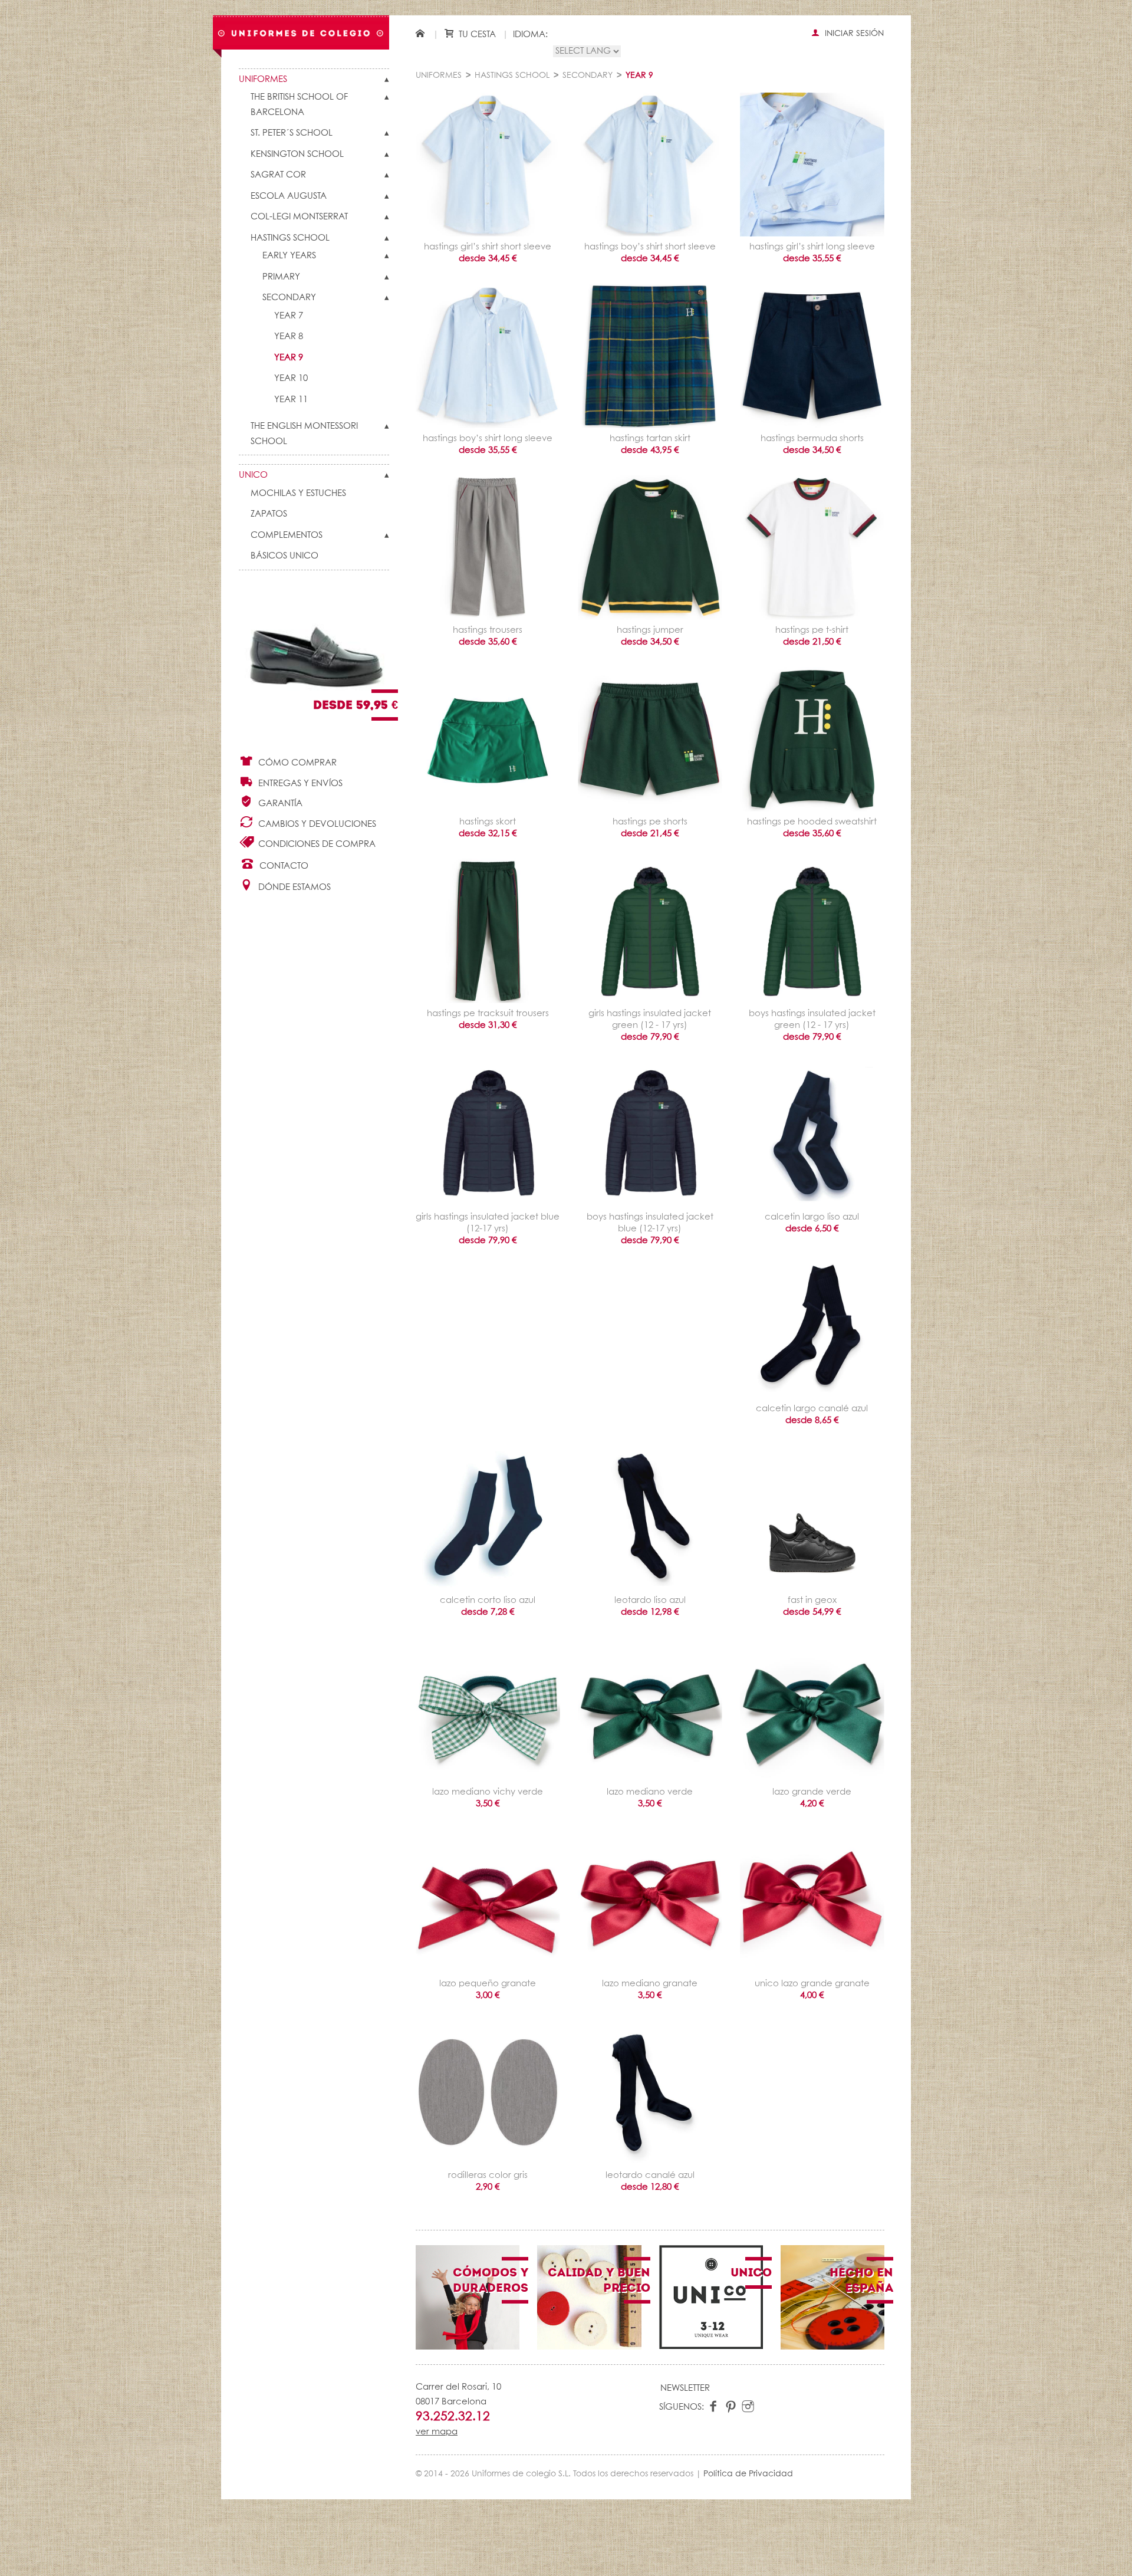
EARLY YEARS (289, 256)
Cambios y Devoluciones (316, 824)
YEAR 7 (289, 316)
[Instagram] (748, 2407)
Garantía (279, 804)
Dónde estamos (293, 887)
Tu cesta (476, 34)
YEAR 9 (289, 358)
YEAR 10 (291, 378)
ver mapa (437, 2432)
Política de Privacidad (748, 2474)
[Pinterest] (731, 2407)
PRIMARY (281, 277)
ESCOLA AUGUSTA (289, 196)
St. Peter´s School (292, 133)
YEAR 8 (289, 336)
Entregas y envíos (299, 783)
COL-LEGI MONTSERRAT (299, 217)
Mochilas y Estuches (298, 493)
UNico (253, 475)
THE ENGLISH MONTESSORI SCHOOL (304, 434)
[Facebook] (714, 2407)
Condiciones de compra (316, 844)
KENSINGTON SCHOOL (297, 154)
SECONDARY (289, 298)
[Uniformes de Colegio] (301, 33)
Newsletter (685, 2388)
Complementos (287, 535)
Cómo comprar (296, 763)
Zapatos (269, 514)
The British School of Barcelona (299, 105)
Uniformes (263, 79)
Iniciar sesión (853, 34)
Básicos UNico (284, 556)
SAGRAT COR (278, 175)
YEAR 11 (291, 400)
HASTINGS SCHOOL (290, 238)
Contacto (283, 866)
